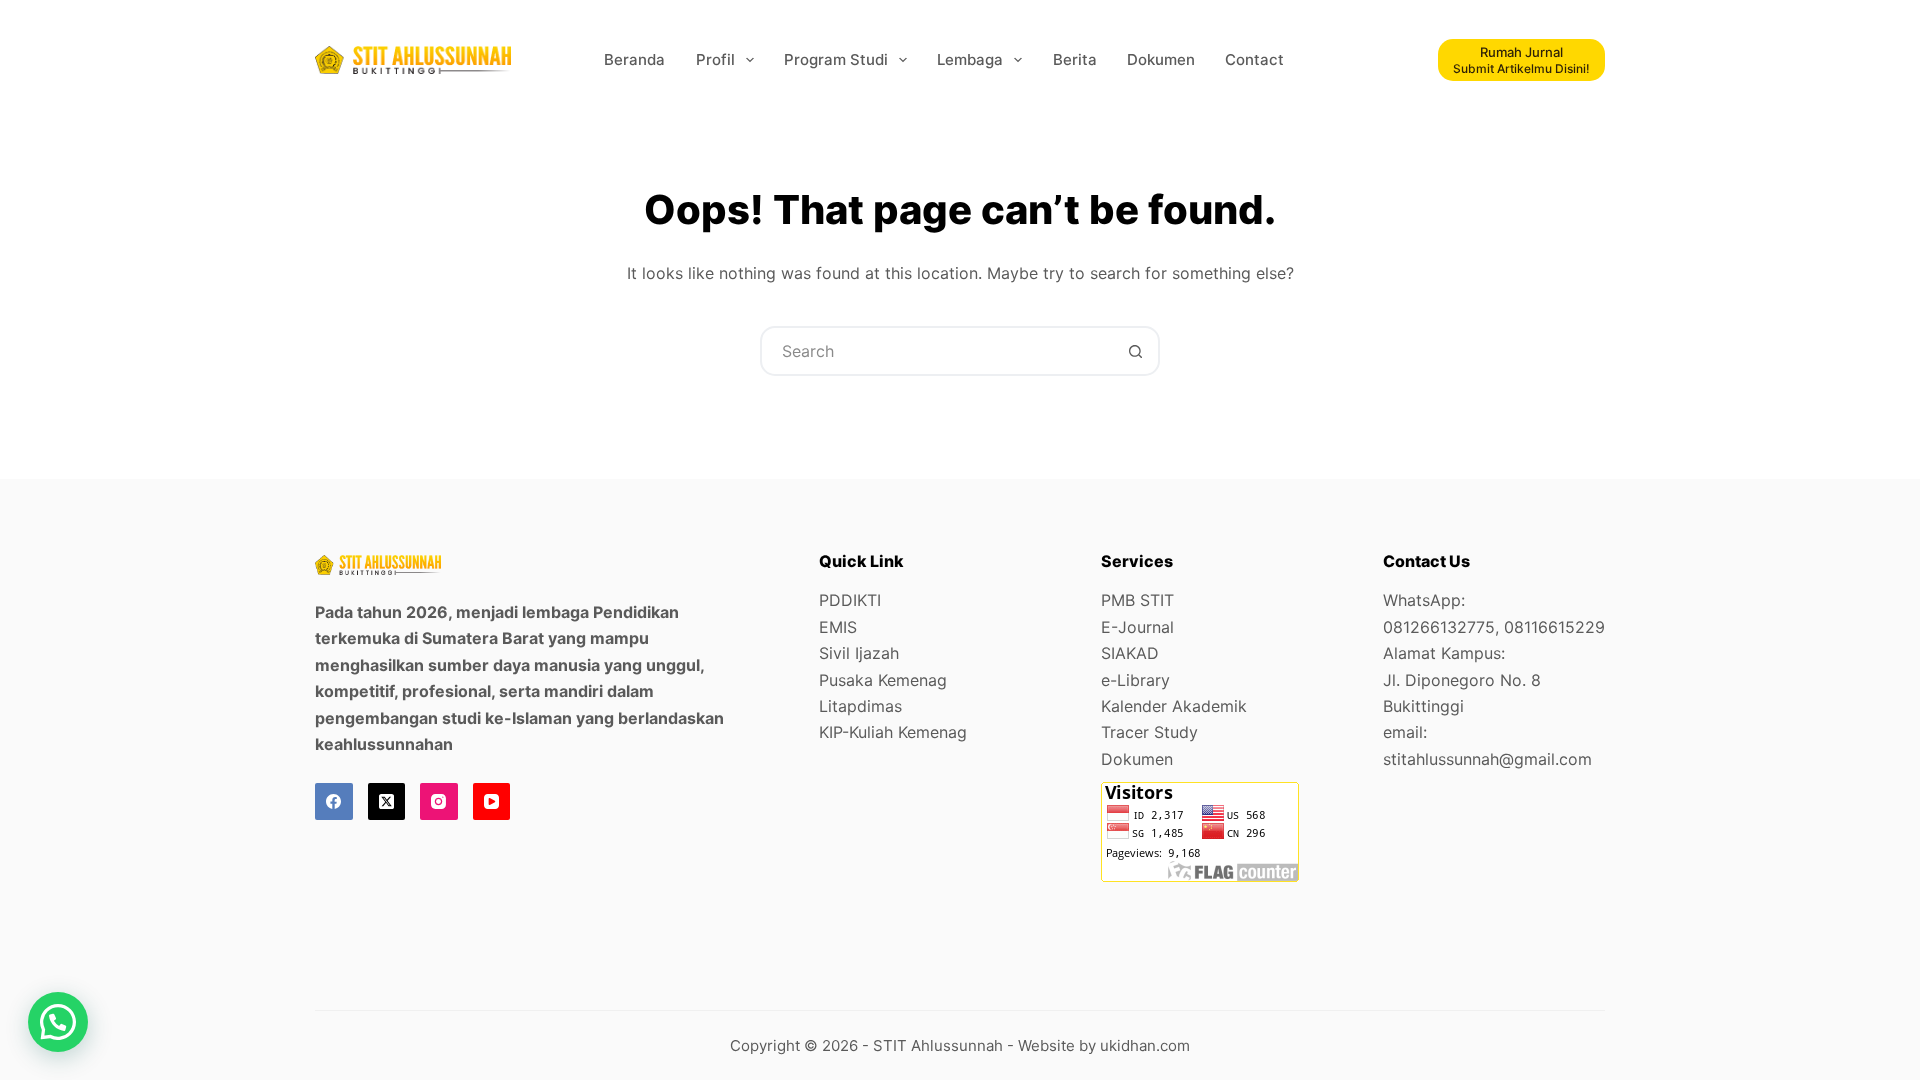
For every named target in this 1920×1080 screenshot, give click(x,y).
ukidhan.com (1145, 1045)
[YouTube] (492, 802)
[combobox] (937, 351)
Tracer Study (1149, 732)
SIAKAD (1130, 653)
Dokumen (1161, 59)
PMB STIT (1137, 600)
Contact (1254, 59)
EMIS (838, 627)
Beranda (634, 59)
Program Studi (836, 59)
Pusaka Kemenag (883, 680)
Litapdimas (860, 706)
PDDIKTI (850, 600)
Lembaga (970, 59)
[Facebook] (334, 802)
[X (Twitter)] (387, 802)
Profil (715, 59)
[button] (58, 1022)
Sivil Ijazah (859, 653)
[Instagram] (439, 802)
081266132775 (1439, 627)
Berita (1075, 59)
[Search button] (1135, 351)
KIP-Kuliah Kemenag (893, 732)
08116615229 (1554, 627)
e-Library (1135, 680)
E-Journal (1137, 627)
